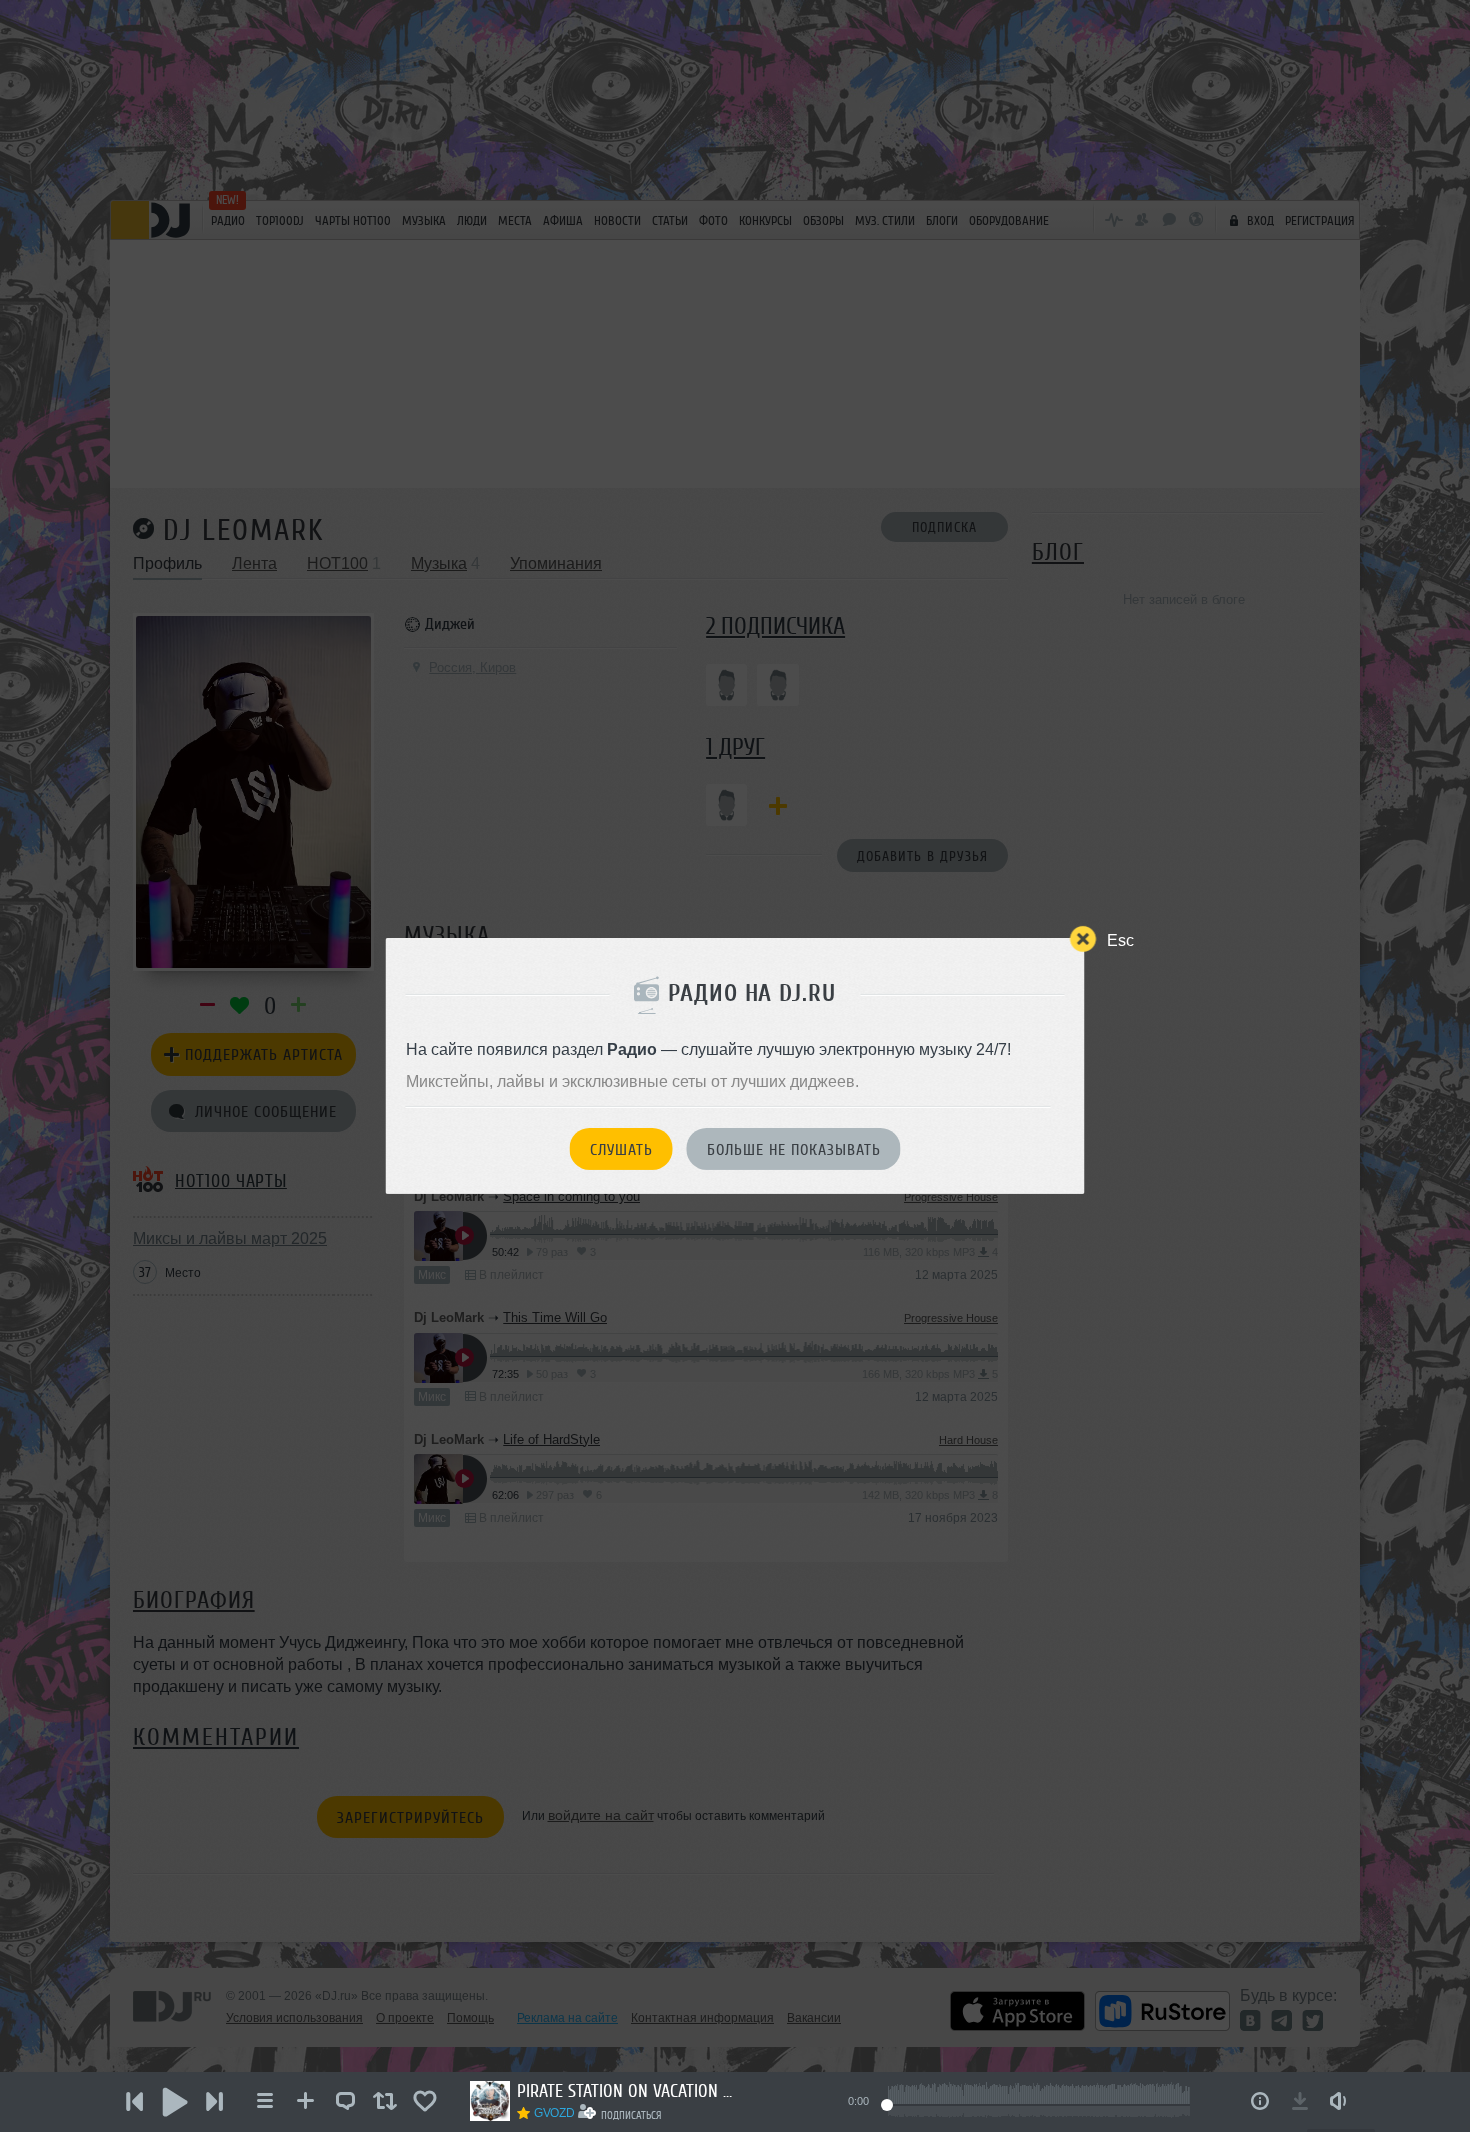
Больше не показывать (794, 1150)
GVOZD (554, 2113)
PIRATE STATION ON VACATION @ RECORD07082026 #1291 (627, 2091)
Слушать (621, 1150)
